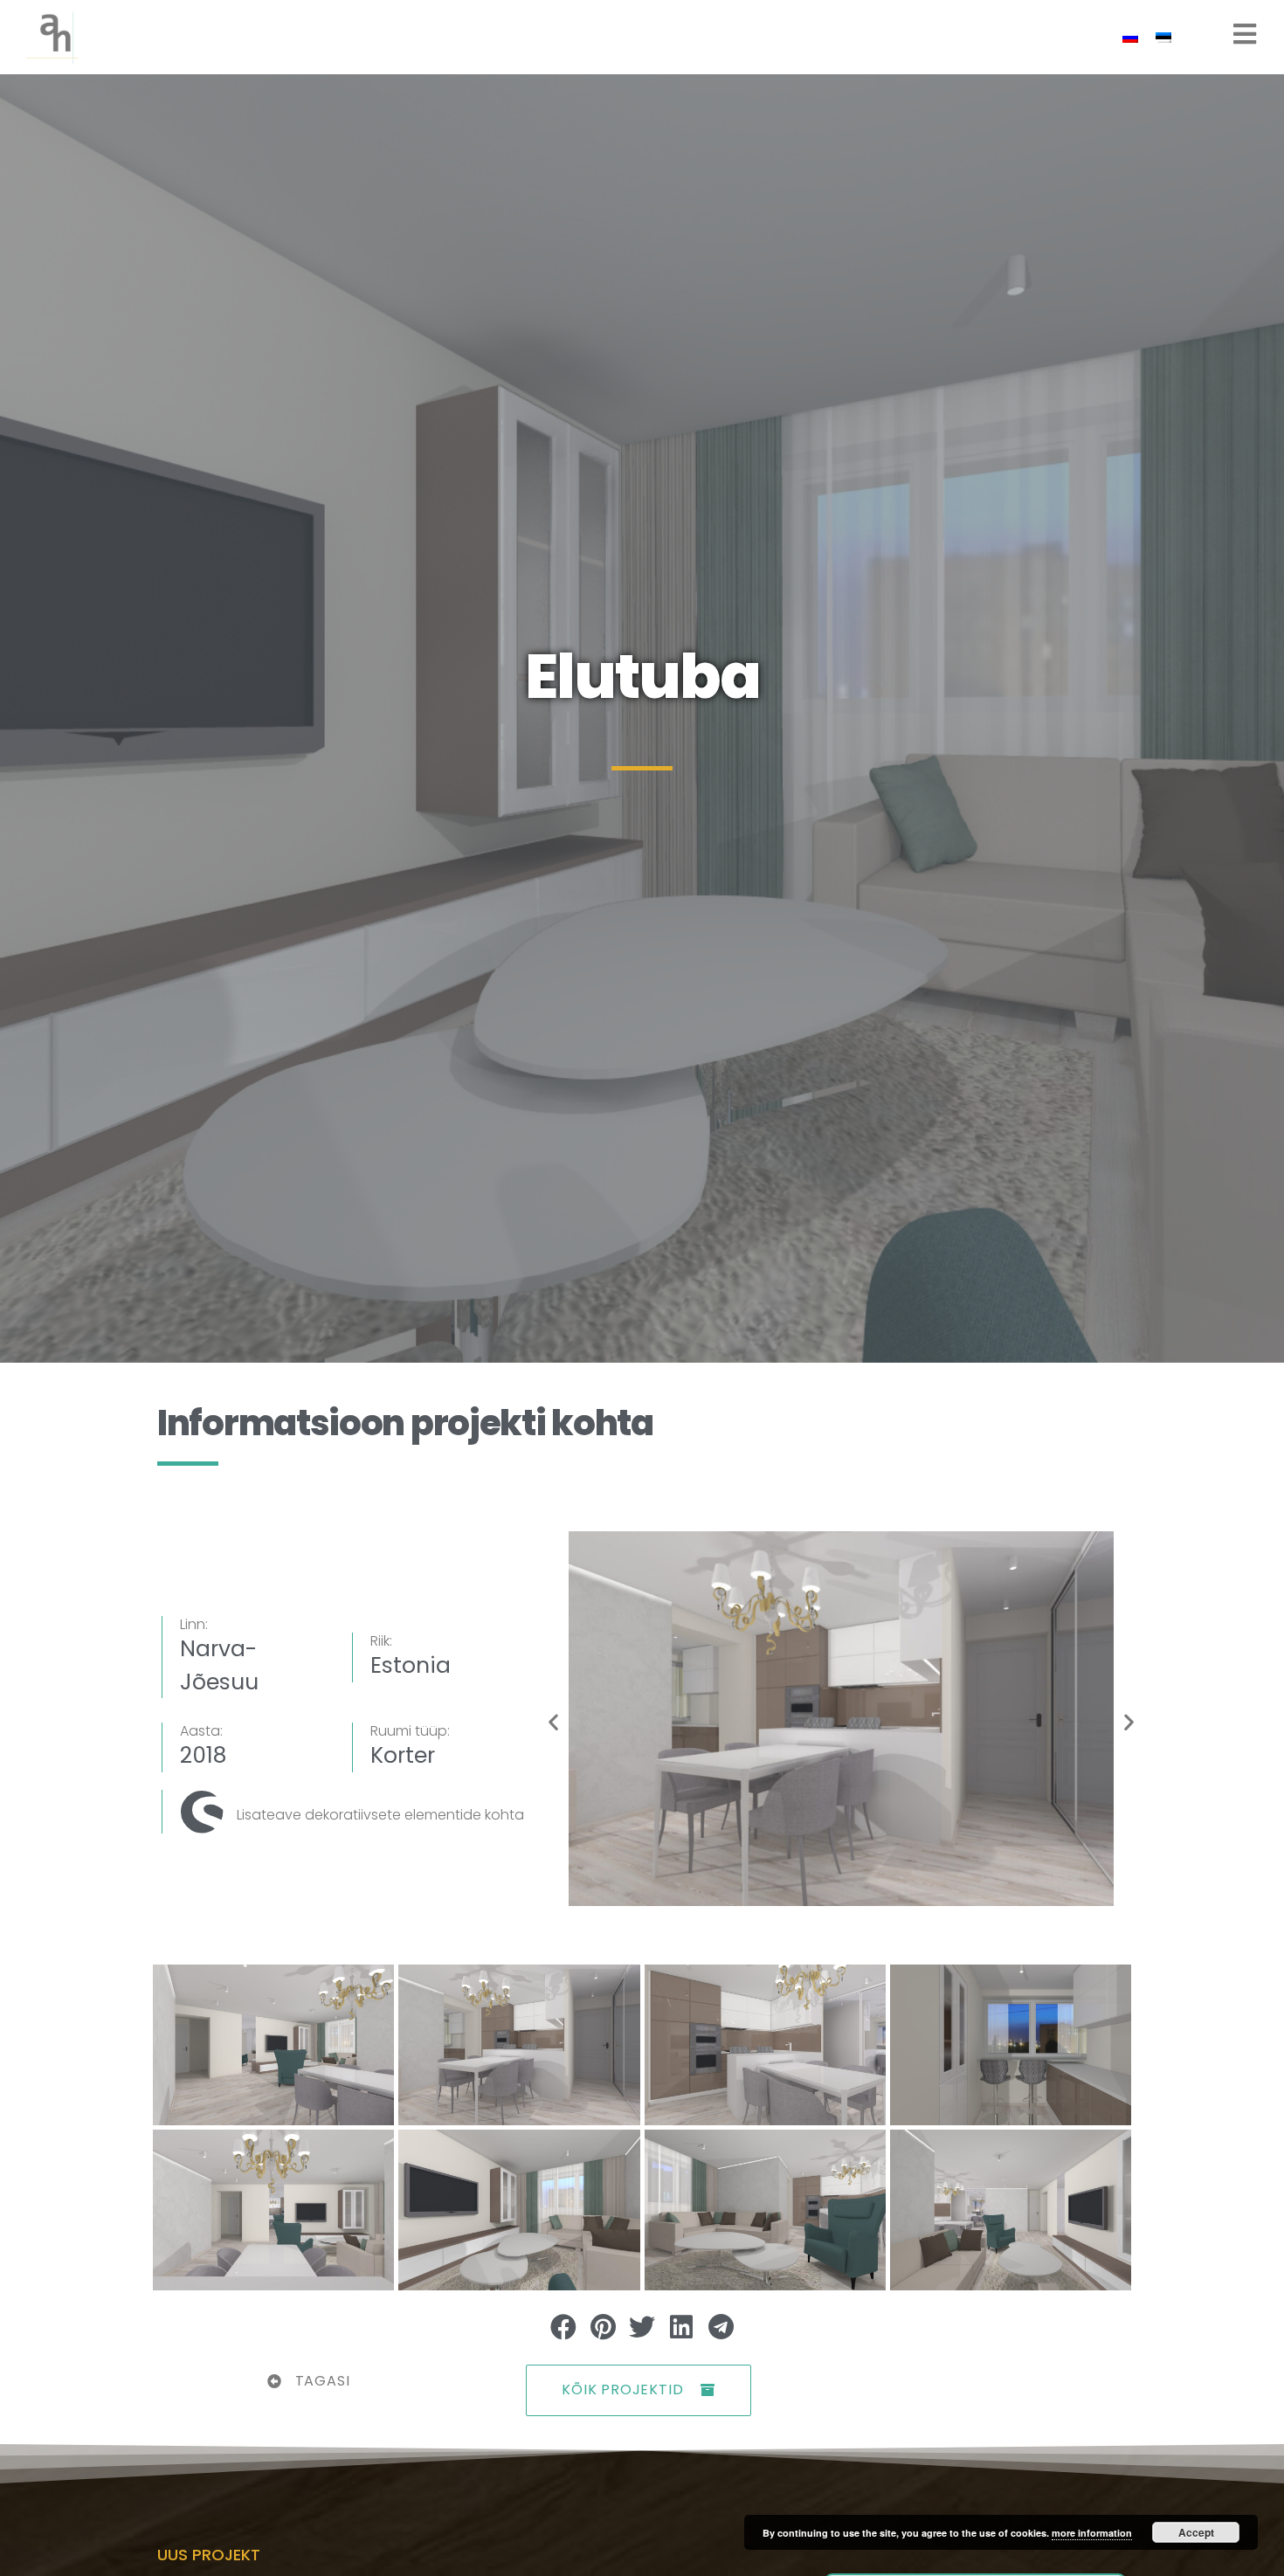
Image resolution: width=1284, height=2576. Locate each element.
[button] (553, 1721)
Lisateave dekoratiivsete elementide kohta (380, 1815)
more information (1092, 2533)
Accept (1196, 2532)
